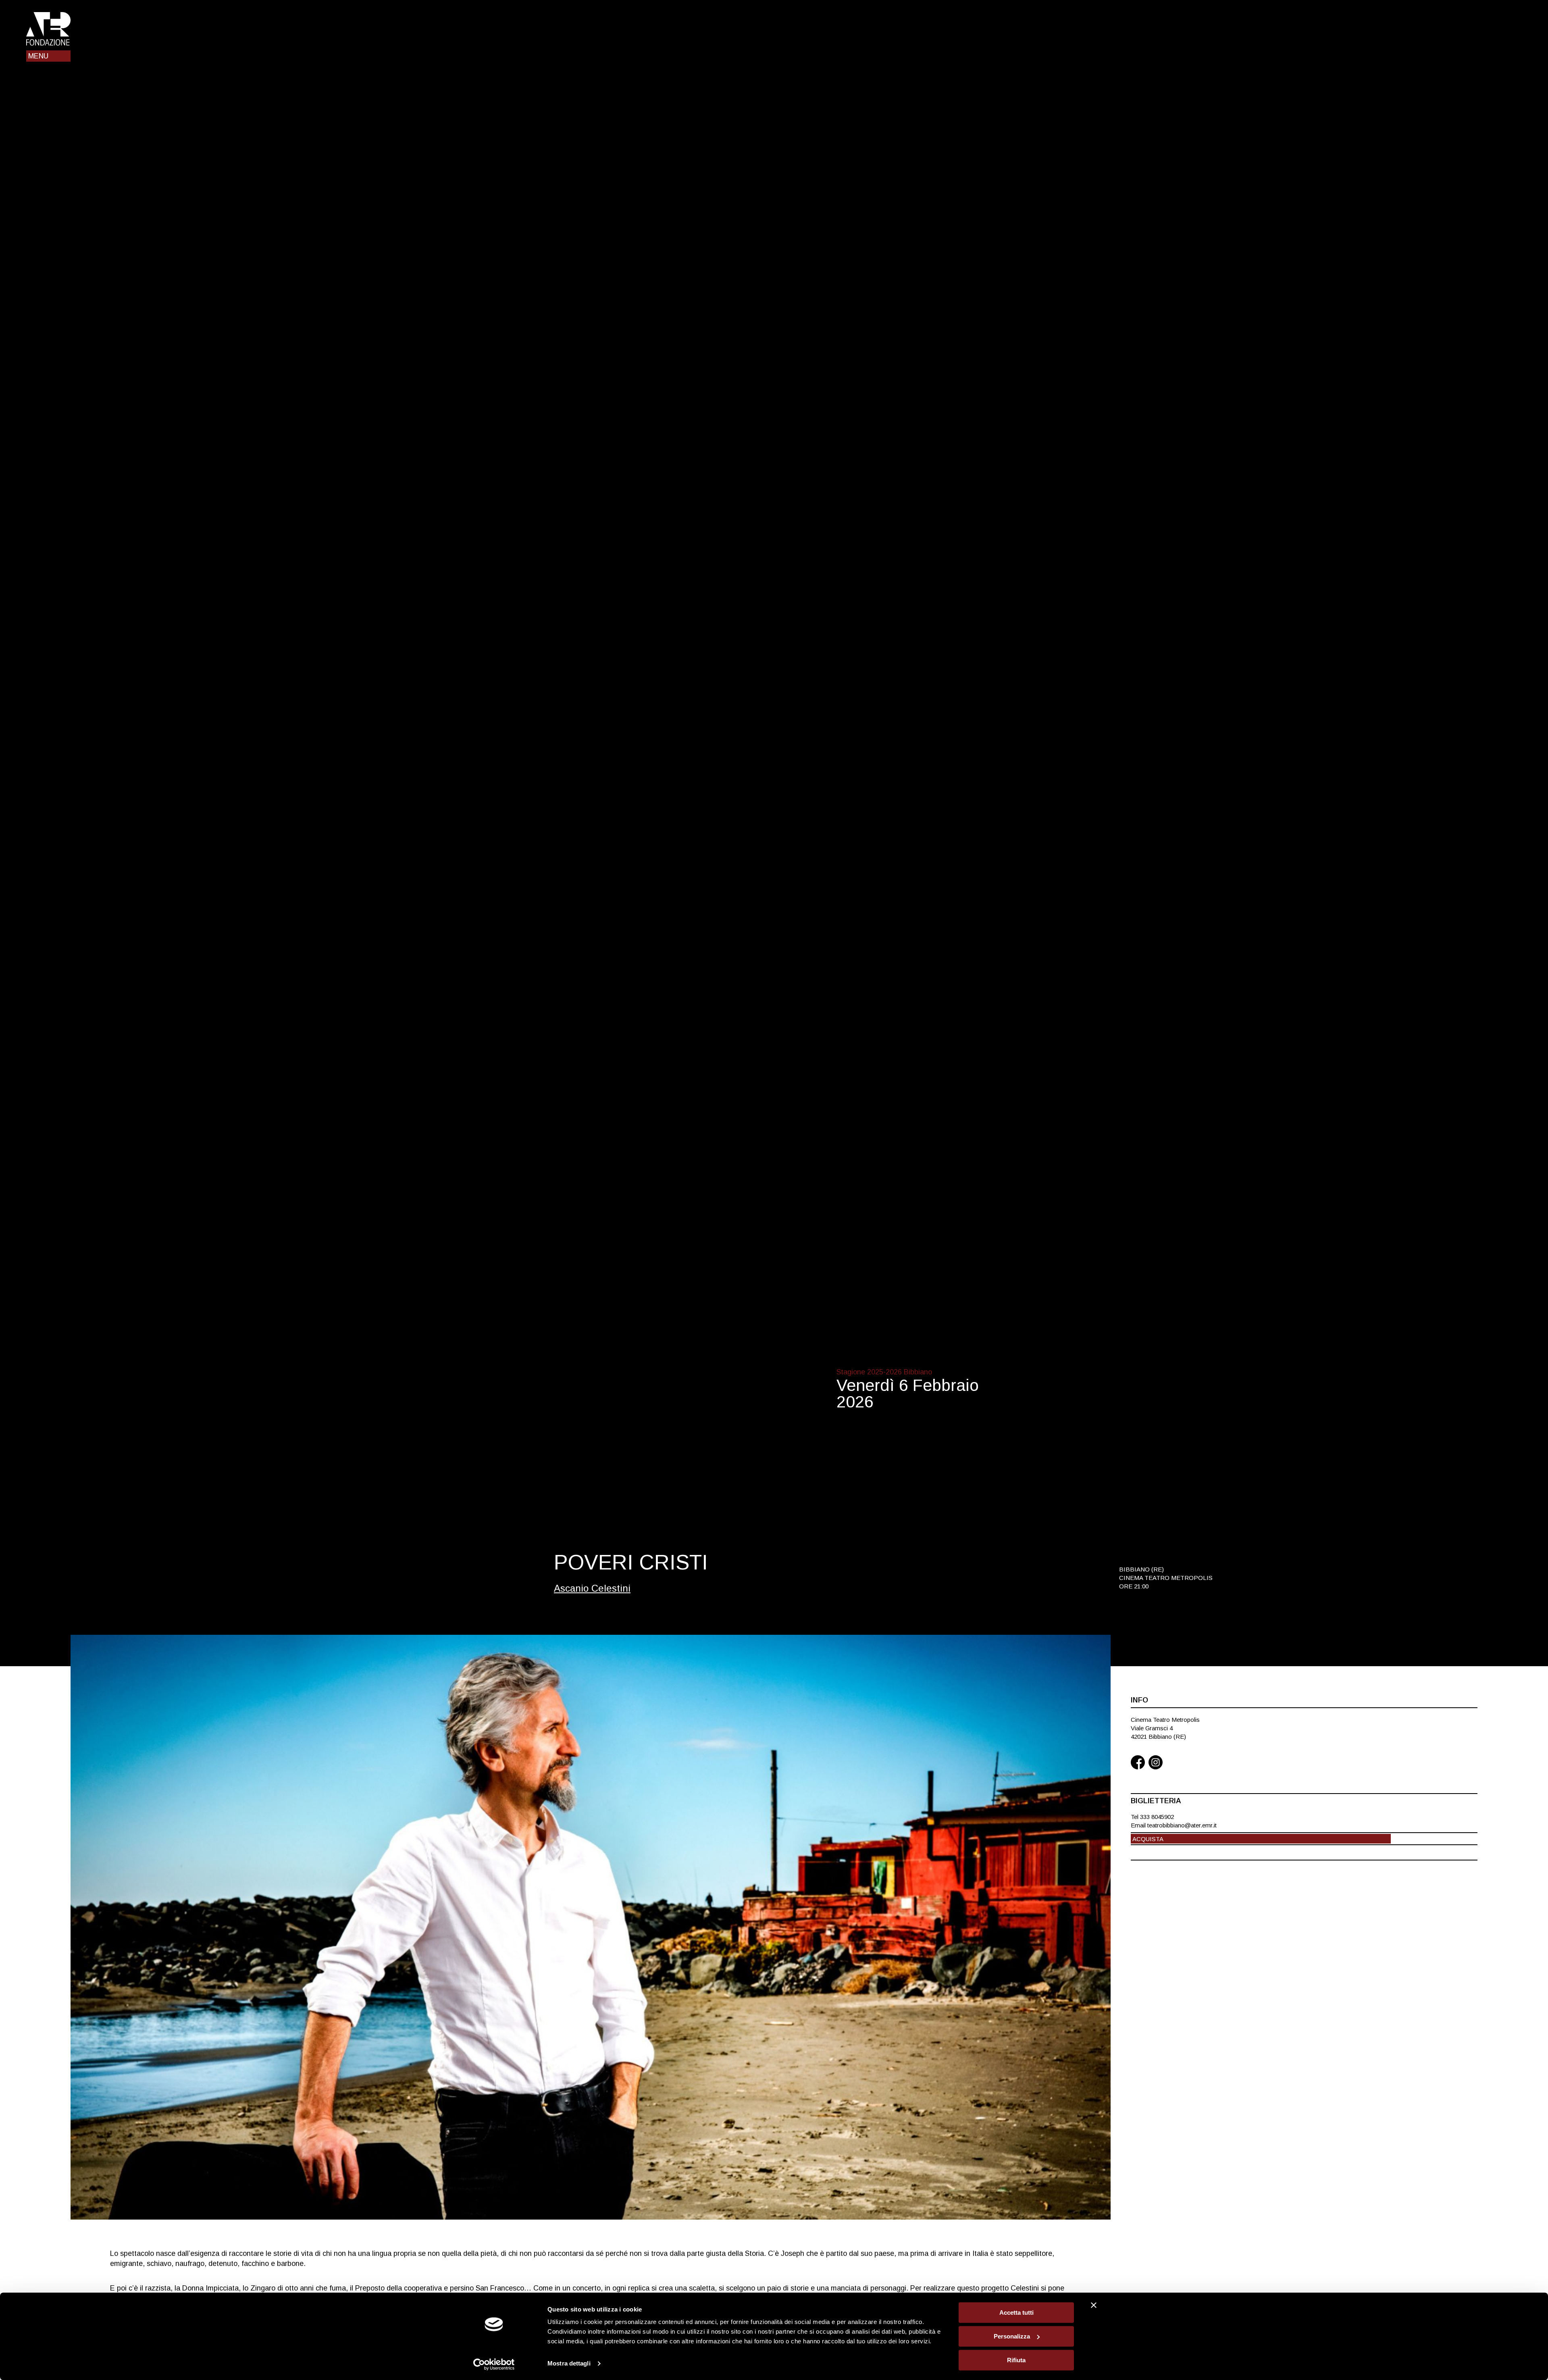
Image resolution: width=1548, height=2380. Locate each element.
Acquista (1148, 1839)
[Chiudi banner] (1094, 2305)
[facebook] (1138, 1763)
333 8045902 (1157, 1817)
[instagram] (1156, 1763)
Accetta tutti (1016, 2312)
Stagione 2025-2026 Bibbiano (884, 1372)
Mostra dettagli (569, 2364)
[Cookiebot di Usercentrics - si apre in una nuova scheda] (494, 2364)
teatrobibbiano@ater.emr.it (1182, 1825)
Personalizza (1012, 2336)
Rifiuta (1016, 2360)
